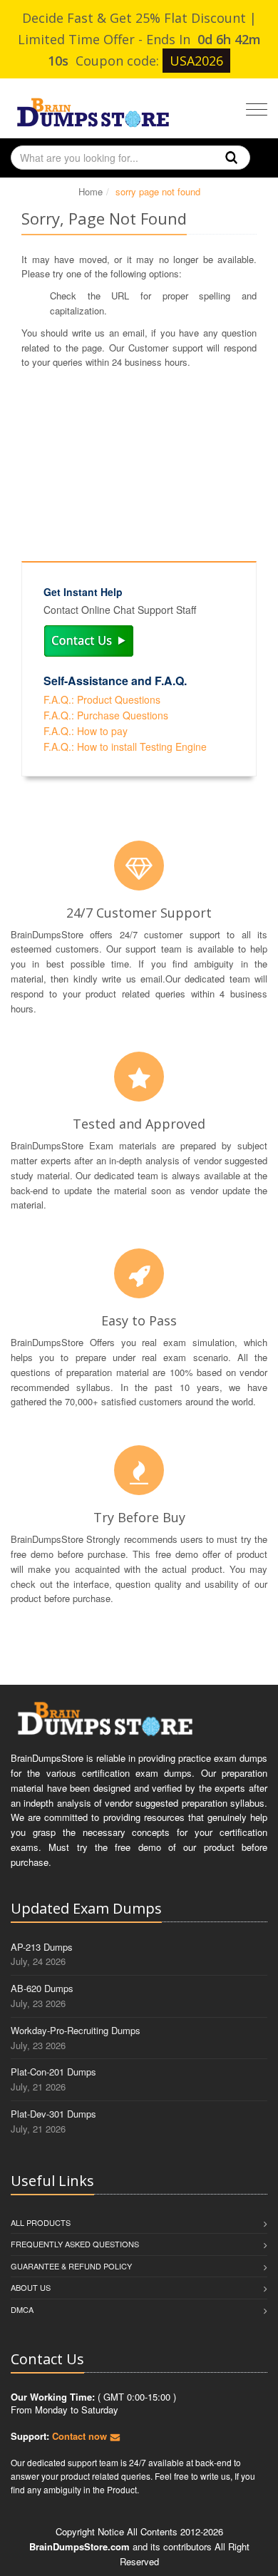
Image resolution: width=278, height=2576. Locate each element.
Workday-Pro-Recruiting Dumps (76, 2030)
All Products (41, 2222)
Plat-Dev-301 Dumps (53, 2114)
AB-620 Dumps (42, 1988)
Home (91, 191)
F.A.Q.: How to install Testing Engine (125, 746)
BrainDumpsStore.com (79, 2546)
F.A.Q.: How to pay (86, 731)
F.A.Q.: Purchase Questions (106, 715)
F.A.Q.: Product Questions (102, 699)
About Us (31, 2287)
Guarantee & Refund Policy (71, 2266)
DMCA (22, 2309)
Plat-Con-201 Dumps (53, 2072)
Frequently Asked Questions (75, 2244)
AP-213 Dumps (42, 1947)
